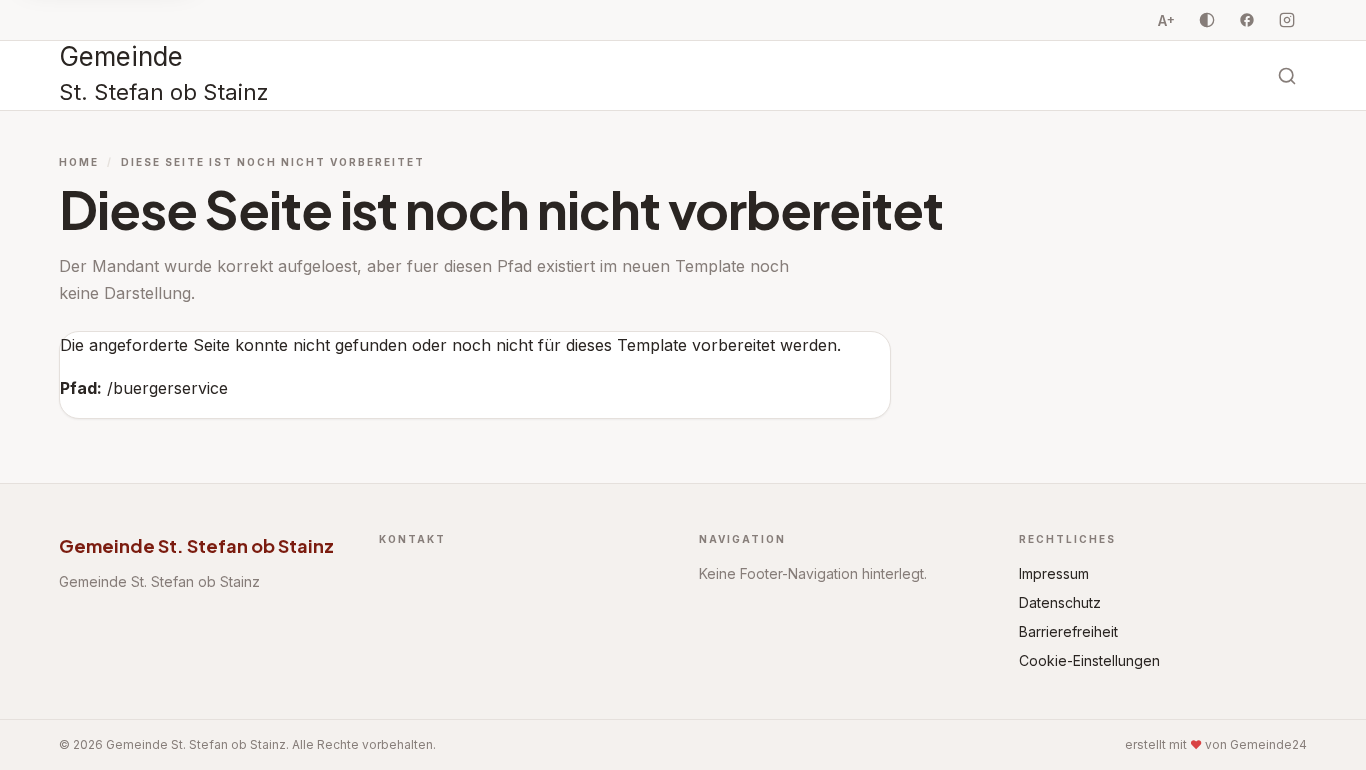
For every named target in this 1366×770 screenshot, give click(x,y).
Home (79, 162)
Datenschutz (1060, 602)
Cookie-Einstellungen (1089, 660)
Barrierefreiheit (1068, 631)
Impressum (1054, 573)
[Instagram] (1287, 20)
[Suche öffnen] (1287, 76)
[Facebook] (1247, 20)
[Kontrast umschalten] (1207, 20)
